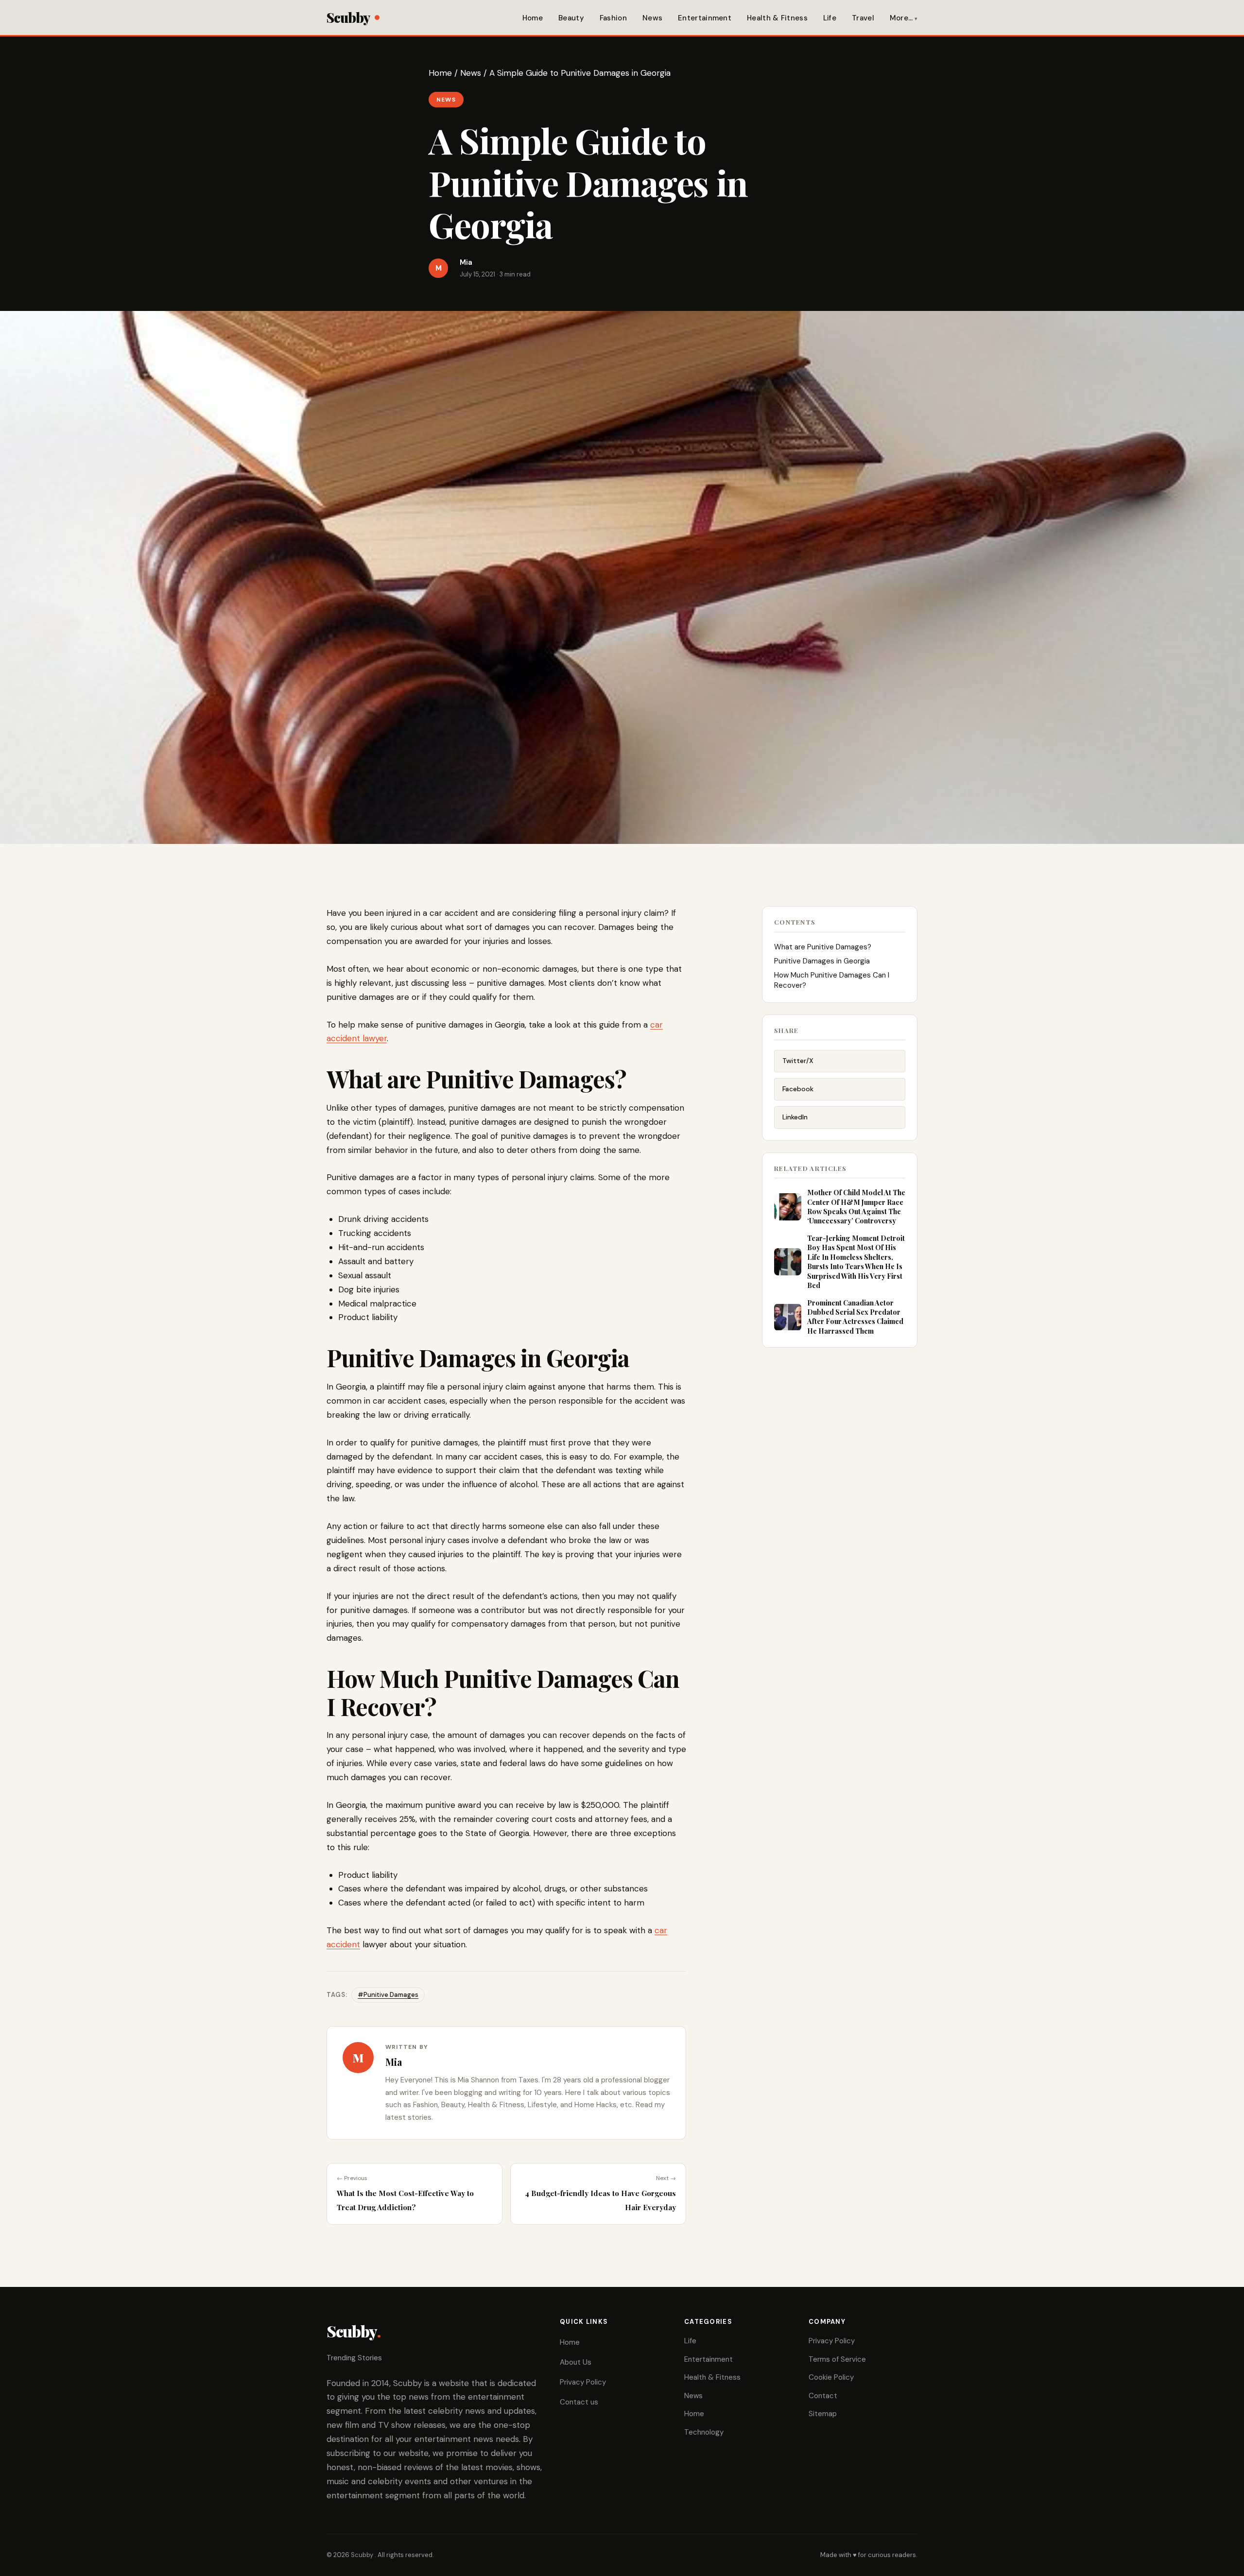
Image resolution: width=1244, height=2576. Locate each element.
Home (533, 18)
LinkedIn (795, 1117)
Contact (823, 2396)
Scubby (348, 17)
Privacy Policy (583, 2382)
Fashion (613, 18)
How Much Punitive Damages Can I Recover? (832, 980)
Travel (863, 18)
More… (901, 18)
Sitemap (823, 2414)
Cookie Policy (831, 2377)
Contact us (579, 2402)
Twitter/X (798, 1061)
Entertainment (705, 18)
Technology (704, 2432)
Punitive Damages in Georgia (822, 961)
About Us (576, 2362)
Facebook (798, 1089)
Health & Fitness (777, 18)
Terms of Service (837, 2359)
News (652, 18)
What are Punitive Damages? (823, 947)
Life (830, 18)
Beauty (571, 18)
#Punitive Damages (388, 1995)
